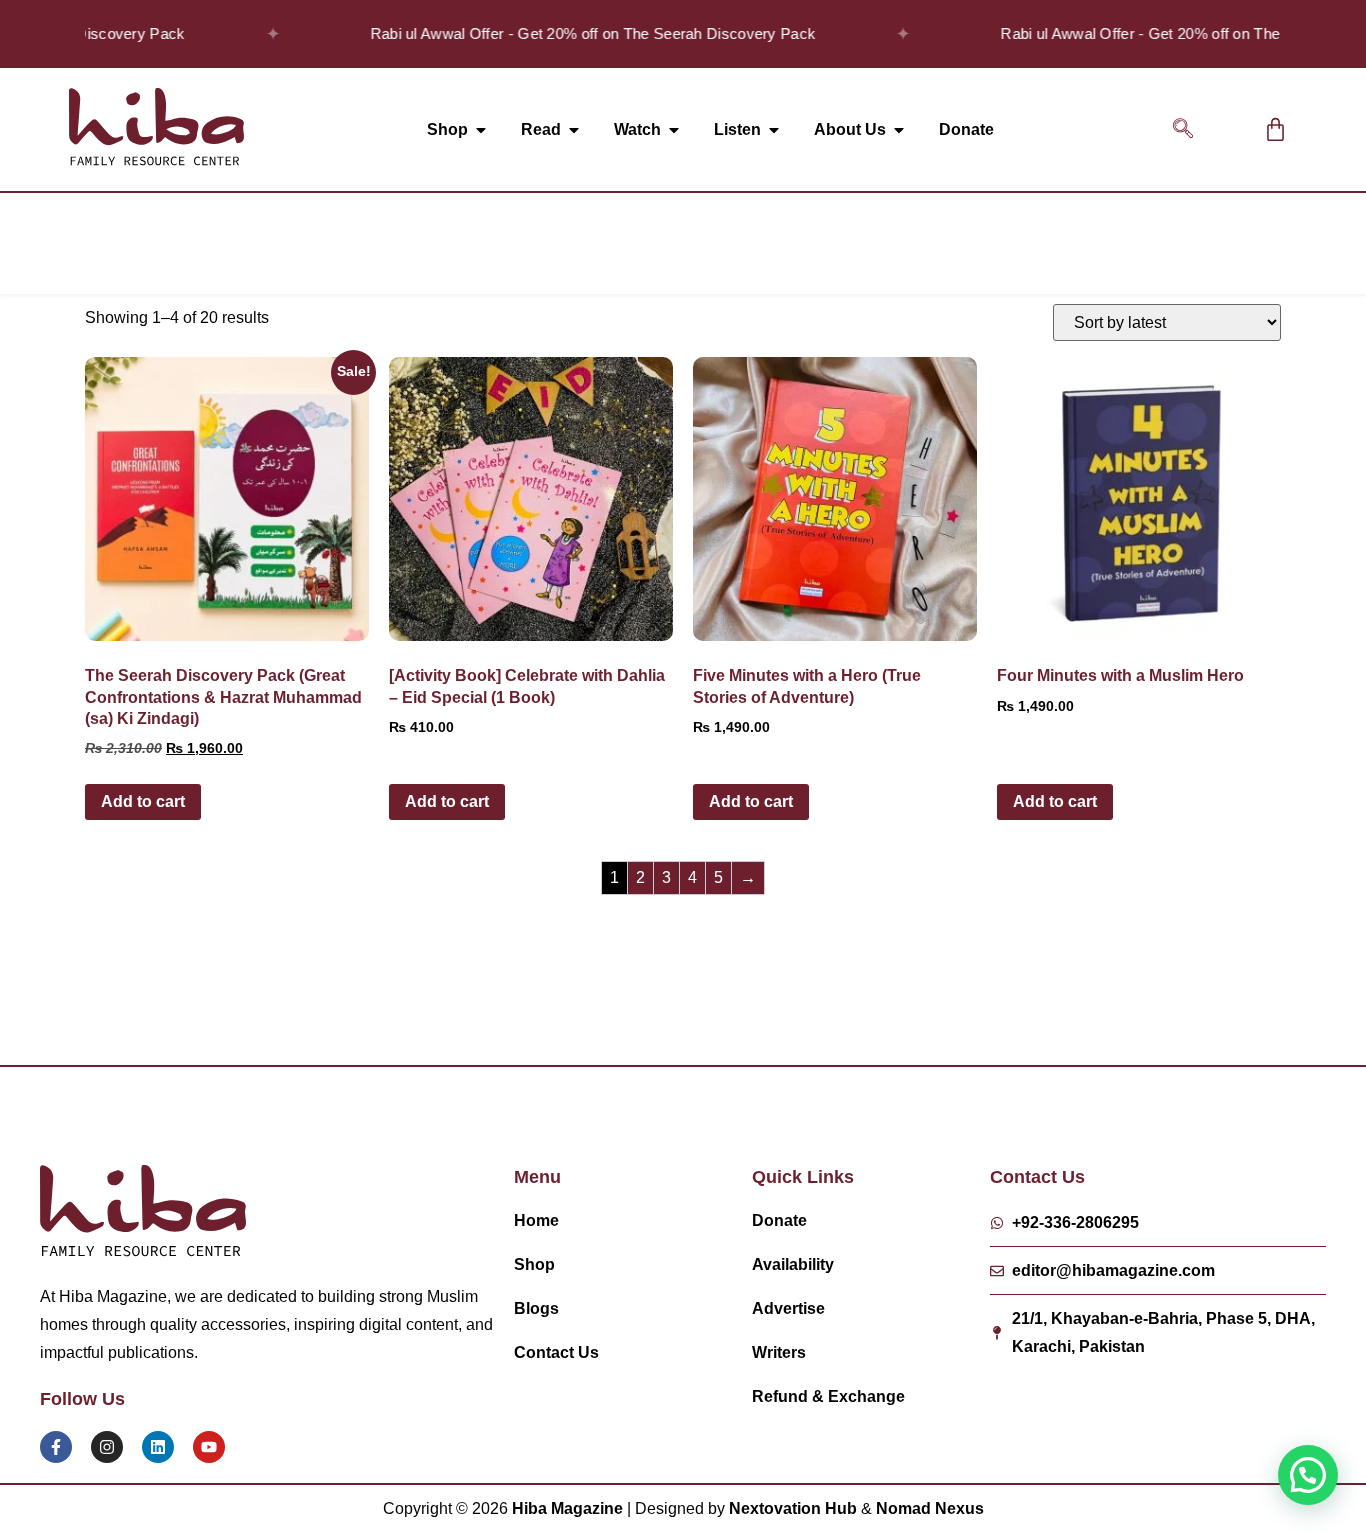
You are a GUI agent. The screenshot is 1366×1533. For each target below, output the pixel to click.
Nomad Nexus (930, 1508)
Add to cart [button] (143, 801)
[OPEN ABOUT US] (899, 130)
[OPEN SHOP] (481, 130)
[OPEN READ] (574, 130)
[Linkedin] (158, 1447)
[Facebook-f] (56, 1447)
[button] (1183, 130)
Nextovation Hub (793, 1508)
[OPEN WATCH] (674, 130)
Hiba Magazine (567, 1508)
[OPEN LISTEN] (774, 130)
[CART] (1275, 129)
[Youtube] (209, 1447)
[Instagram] (107, 1447)
